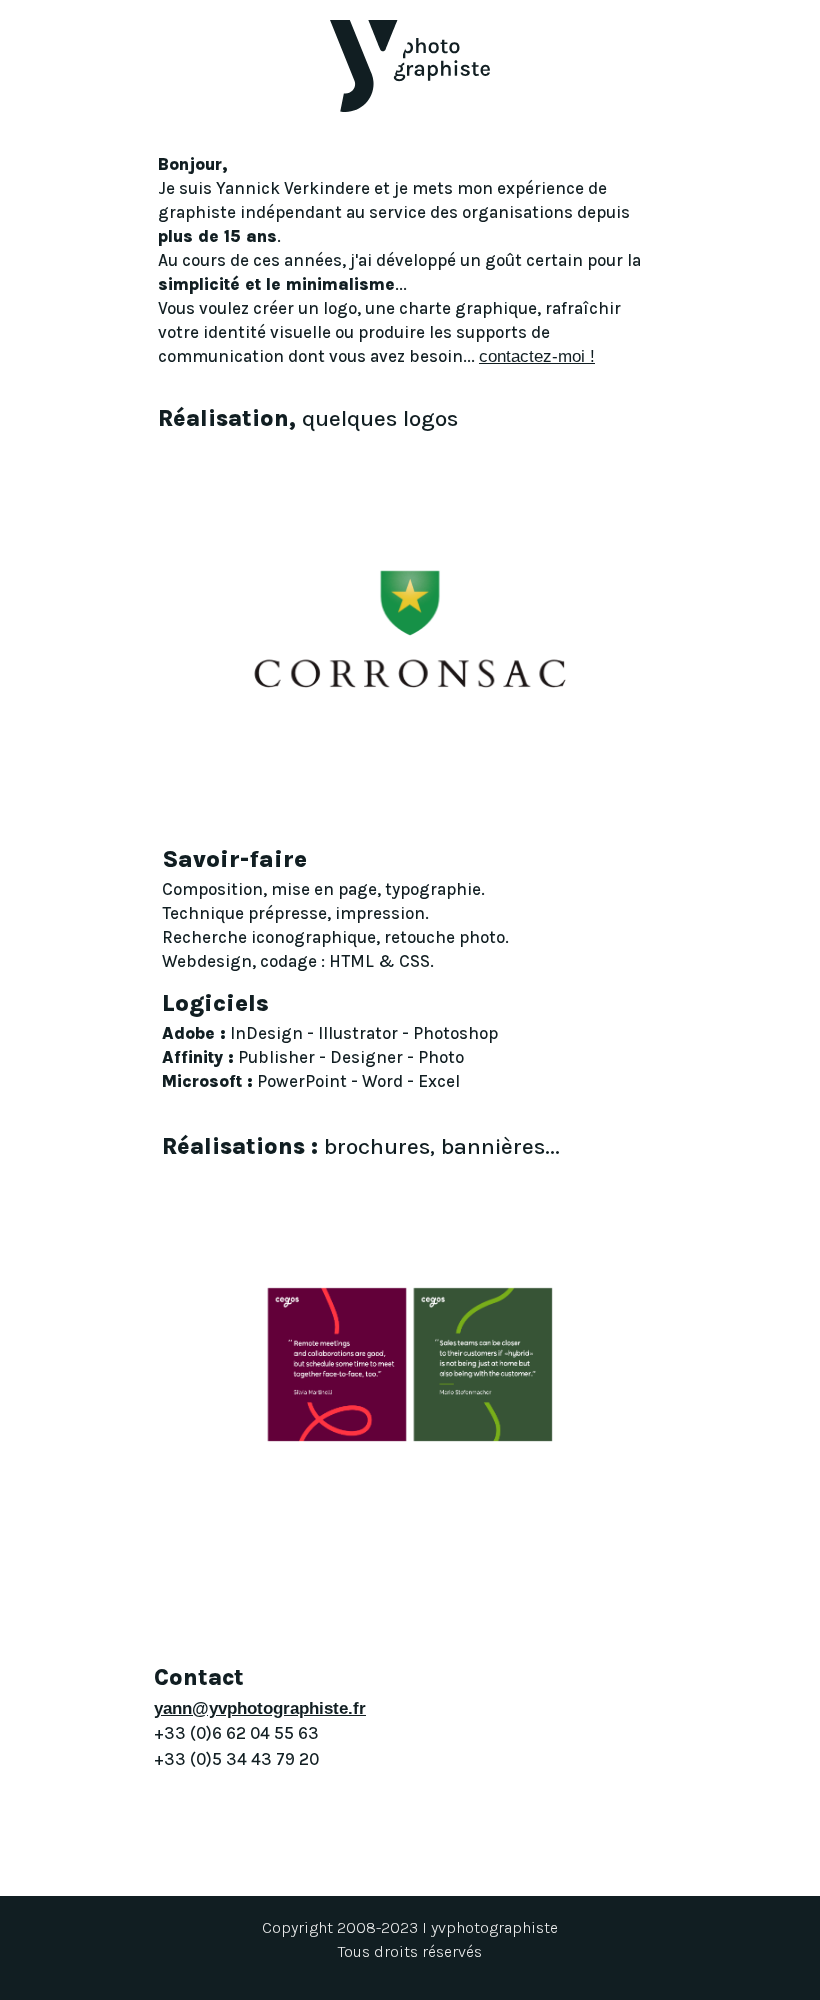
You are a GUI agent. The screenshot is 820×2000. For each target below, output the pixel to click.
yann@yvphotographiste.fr (260, 1708)
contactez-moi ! (537, 356)
